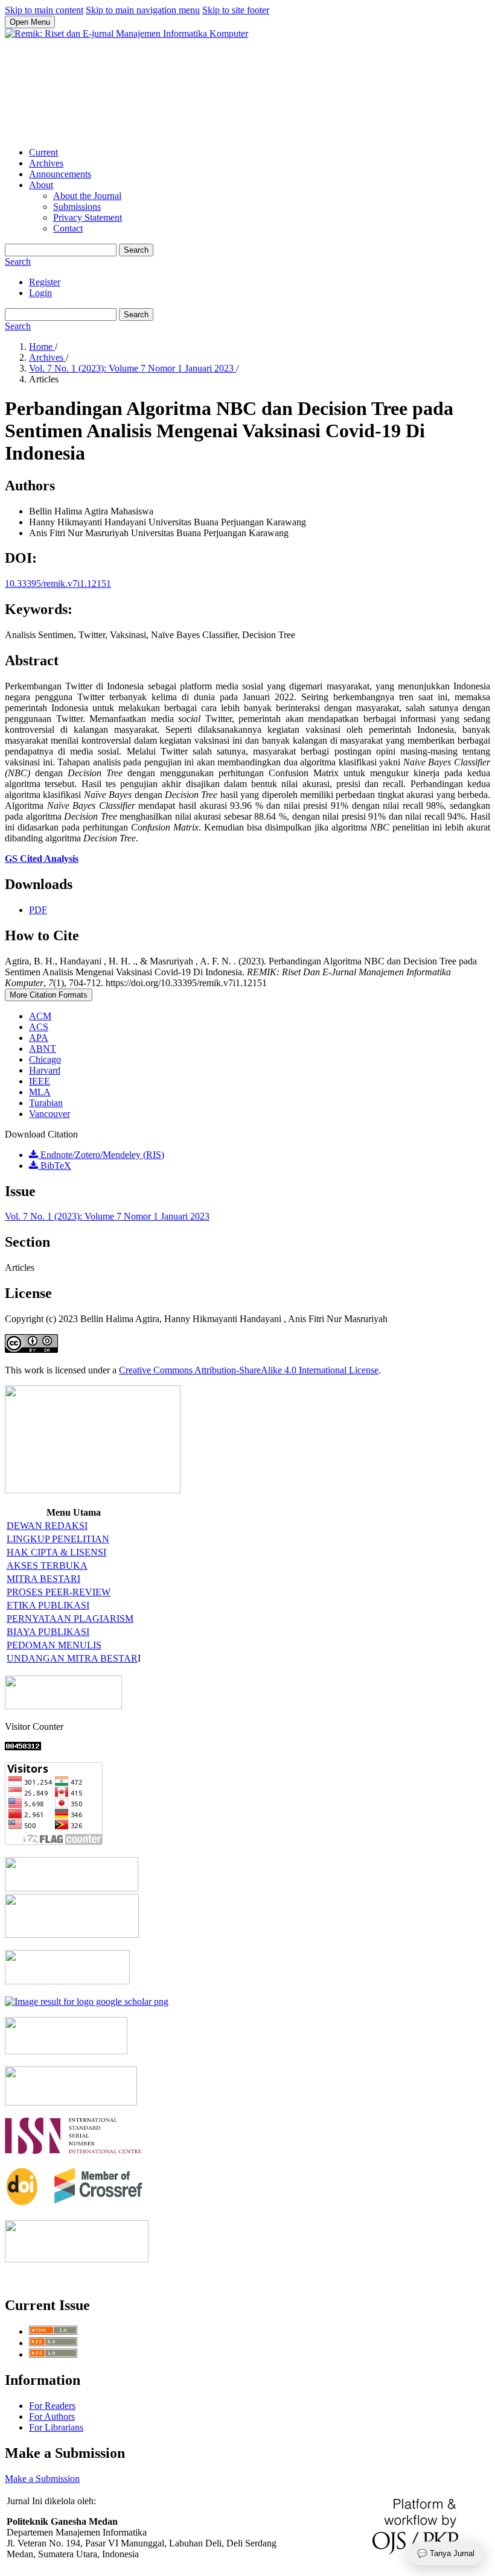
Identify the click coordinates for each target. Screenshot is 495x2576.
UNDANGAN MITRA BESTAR (72, 1658)
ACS (39, 1027)
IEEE (40, 1081)
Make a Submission (42, 2479)
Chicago (45, 1059)
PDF (38, 910)
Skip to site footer (236, 10)
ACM (40, 1016)
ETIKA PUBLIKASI (48, 1605)
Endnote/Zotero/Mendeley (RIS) (101, 1155)
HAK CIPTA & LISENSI (56, 1552)
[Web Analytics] (23, 1747)
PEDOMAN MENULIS (54, 1645)
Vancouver (49, 1114)
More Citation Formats (49, 995)
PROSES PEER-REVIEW (59, 1592)
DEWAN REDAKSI (47, 1526)
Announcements (60, 174)
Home (42, 347)
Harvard (45, 1070)
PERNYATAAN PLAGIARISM (70, 1619)
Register (45, 282)
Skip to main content (44, 10)
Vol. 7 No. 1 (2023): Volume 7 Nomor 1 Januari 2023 (133, 368)
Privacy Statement (88, 217)
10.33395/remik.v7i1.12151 (58, 584)
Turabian (46, 1103)
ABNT (43, 1049)
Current (43, 152)
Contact (68, 228)
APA (39, 1038)
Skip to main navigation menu (143, 10)
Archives (46, 163)
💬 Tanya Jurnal (446, 2553)
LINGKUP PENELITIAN (58, 1539)
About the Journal (87, 196)
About (41, 185)
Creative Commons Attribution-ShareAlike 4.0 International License (249, 1370)
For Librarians (56, 2427)
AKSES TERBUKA (47, 1565)
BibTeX (55, 1166)
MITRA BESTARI (43, 1579)
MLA (40, 1092)
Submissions (77, 207)
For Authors (52, 2416)
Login (40, 293)
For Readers (52, 2406)
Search (136, 250)
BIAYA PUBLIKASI (48, 1632)
